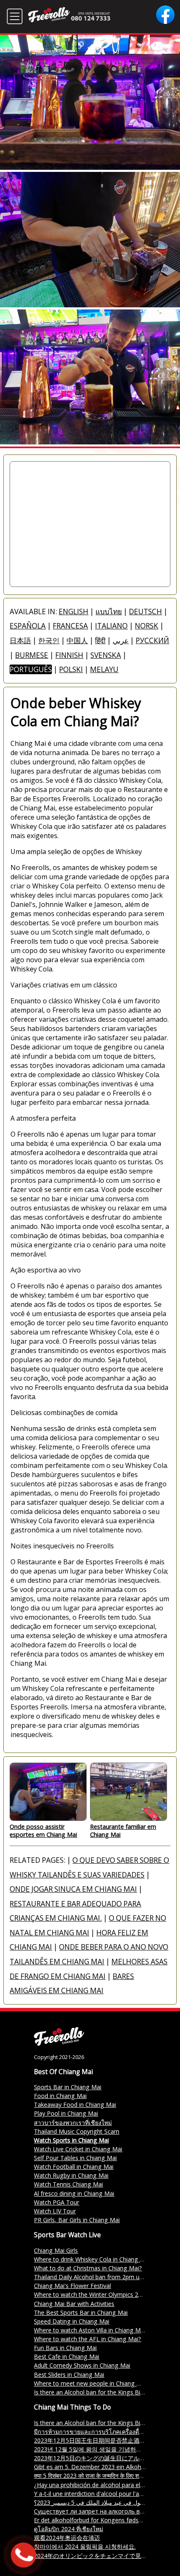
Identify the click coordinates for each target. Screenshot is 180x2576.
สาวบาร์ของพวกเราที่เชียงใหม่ (73, 2123)
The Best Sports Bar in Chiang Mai (81, 2312)
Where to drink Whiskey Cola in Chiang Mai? (93, 2259)
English (73, 612)
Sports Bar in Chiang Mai (68, 2087)
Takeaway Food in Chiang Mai (75, 2105)
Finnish (69, 655)
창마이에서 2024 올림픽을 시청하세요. (85, 2546)
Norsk (147, 626)
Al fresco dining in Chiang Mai (74, 2193)
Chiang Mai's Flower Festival (72, 2286)
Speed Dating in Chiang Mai (72, 2321)
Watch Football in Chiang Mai (74, 2167)
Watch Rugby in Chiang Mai (71, 2175)
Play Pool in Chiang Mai (66, 2113)
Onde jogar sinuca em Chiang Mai (73, 1889)
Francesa (70, 626)
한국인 (49, 640)
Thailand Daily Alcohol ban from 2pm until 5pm (98, 2277)
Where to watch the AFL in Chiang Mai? (87, 2339)
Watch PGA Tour (57, 2202)
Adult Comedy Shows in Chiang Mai (82, 2365)
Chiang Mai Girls (56, 2250)
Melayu (104, 669)
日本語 (20, 640)
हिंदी (100, 640)
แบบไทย (109, 612)
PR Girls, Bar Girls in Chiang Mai (77, 2220)
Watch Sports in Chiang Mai (71, 2140)
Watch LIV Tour (55, 2211)
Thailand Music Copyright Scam (77, 2131)
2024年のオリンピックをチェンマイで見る (90, 2556)
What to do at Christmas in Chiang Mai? (88, 2268)
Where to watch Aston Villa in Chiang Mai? (91, 2330)
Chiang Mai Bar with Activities (74, 2304)
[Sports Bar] (59, 2043)
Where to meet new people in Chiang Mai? (92, 2383)
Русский (152, 640)
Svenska (106, 655)
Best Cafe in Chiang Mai (67, 2357)
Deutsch (145, 612)
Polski (71, 669)
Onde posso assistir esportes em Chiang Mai (43, 1831)
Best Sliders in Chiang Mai (69, 2375)
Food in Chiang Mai (60, 2096)
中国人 (77, 640)
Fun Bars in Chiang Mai (65, 2348)
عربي (121, 640)
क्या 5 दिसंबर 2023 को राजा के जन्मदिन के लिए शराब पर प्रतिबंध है (105, 2476)
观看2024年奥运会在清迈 (67, 2538)
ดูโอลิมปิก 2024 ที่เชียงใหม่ (68, 2529)
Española (28, 626)
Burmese (32, 655)
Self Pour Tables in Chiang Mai (75, 2158)
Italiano (111, 626)
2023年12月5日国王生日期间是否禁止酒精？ (93, 2440)
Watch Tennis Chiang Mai (68, 2184)
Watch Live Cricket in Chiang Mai (78, 2149)
